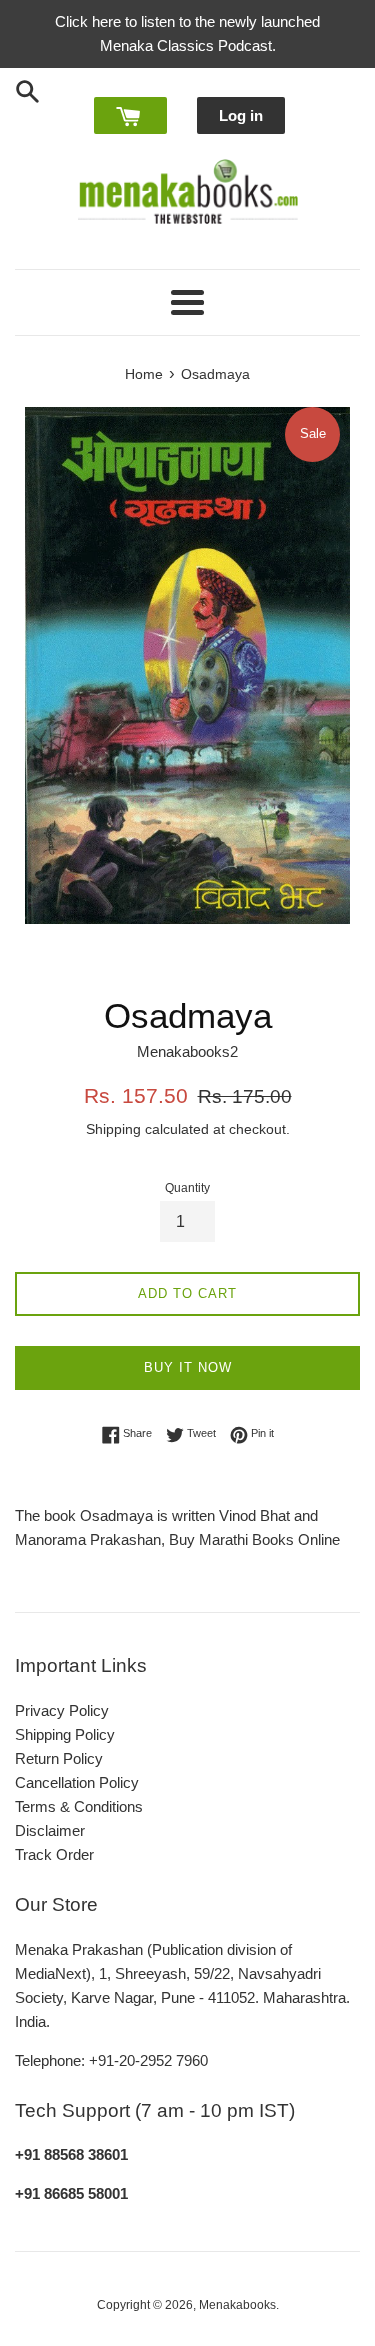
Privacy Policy (62, 1710)
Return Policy (59, 1758)
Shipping (113, 1129)
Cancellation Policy (77, 1782)
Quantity (187, 1188)
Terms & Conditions (79, 1806)
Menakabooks (237, 2305)
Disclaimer (50, 1830)
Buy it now (188, 1367)
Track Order (54, 1854)
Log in (241, 115)
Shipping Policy (65, 1734)
